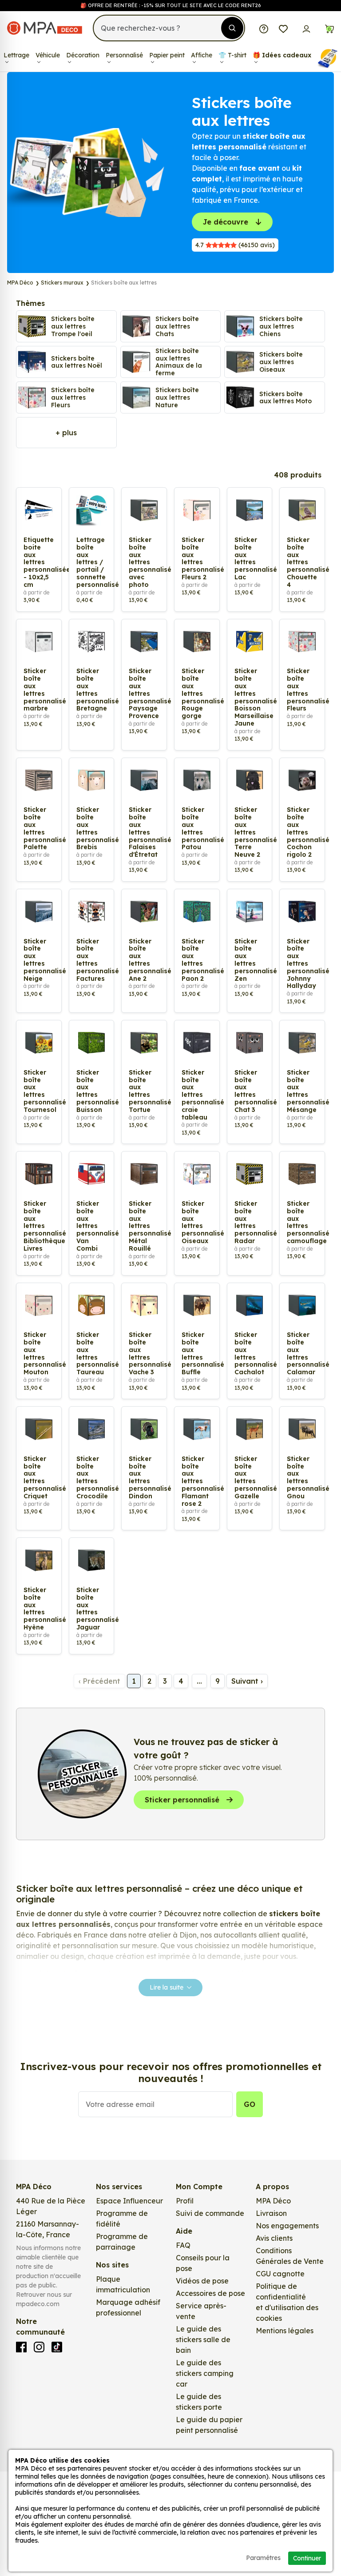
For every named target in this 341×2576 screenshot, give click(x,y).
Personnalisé (124, 55)
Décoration (83, 55)
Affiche (202, 55)
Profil (185, 2201)
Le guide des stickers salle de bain (203, 2339)
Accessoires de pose (210, 2293)
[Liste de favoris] (283, 28)
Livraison (271, 2213)
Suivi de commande (210, 2213)
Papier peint (167, 55)
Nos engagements (287, 2226)
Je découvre (226, 222)
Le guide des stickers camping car (205, 2373)
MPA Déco (273, 2201)
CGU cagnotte (280, 2274)
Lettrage (16, 55)
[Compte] (306, 28)
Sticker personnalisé (182, 1800)
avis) (235, 245)
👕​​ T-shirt (232, 55)
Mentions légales (285, 2331)
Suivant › (247, 1681)
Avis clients (274, 2238)
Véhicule (48, 55)
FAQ (183, 2245)
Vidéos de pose (202, 2281)
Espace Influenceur (129, 2201)
